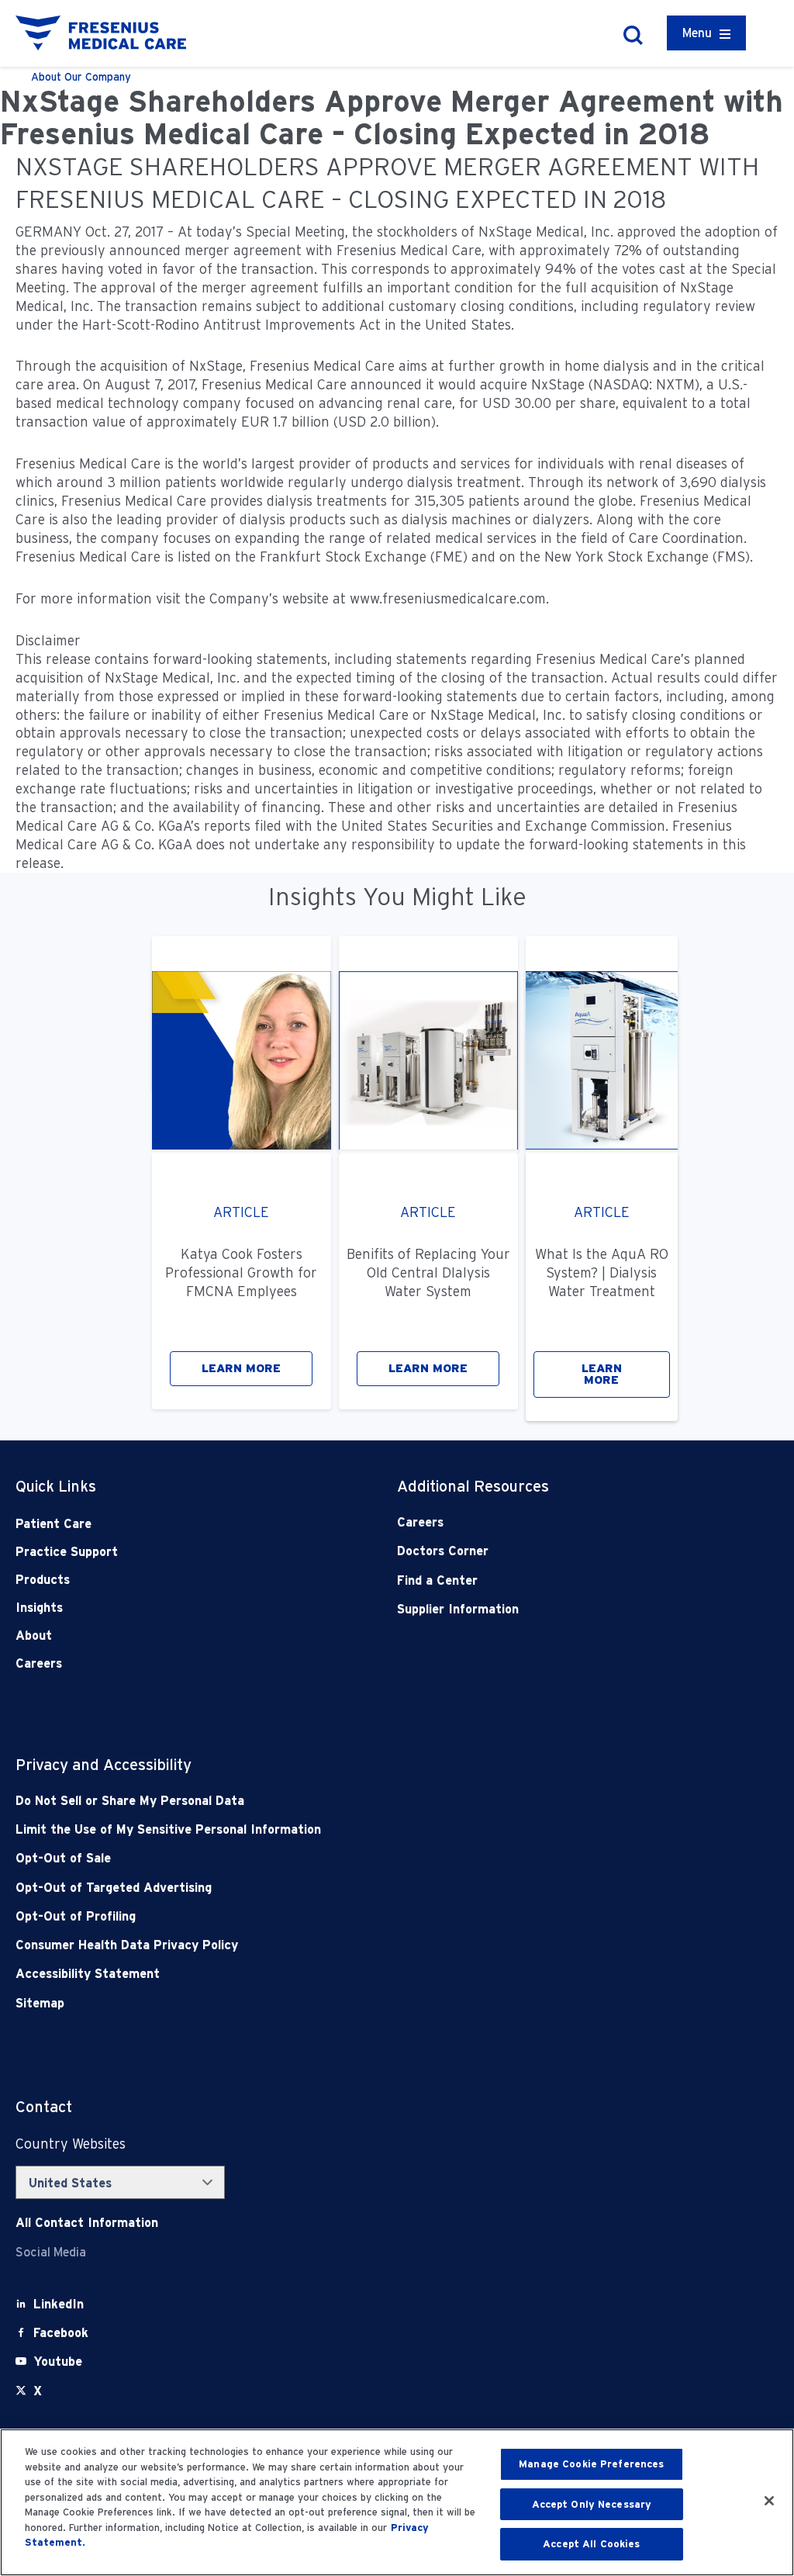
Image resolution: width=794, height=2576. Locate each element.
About (34, 1636)
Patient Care (54, 1524)
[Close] (769, 2501)
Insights (39, 1608)
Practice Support (67, 1552)
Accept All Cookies (591, 2544)
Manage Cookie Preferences (591, 2464)
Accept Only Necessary (592, 2504)
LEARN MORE (241, 1368)
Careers (39, 1663)
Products (43, 1580)
